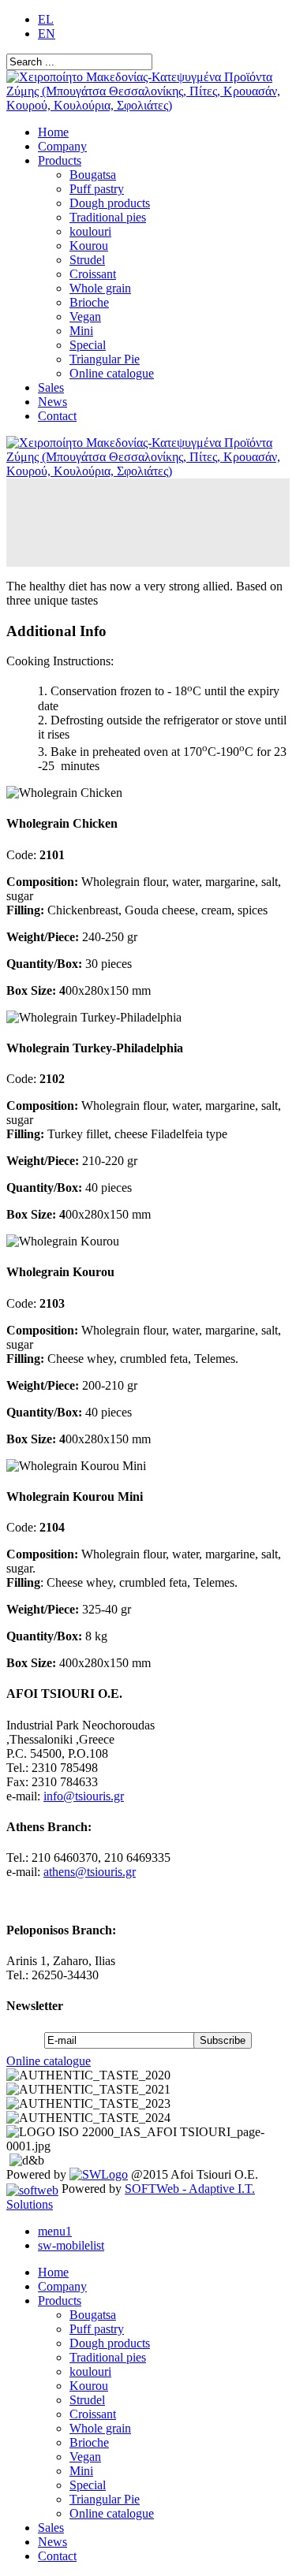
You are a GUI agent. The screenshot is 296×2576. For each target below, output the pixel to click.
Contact (57, 416)
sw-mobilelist (71, 2245)
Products (60, 160)
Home (53, 132)
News (52, 402)
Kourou (89, 246)
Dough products (110, 203)
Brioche (89, 302)
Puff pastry (97, 189)
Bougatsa (93, 175)
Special (88, 345)
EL (46, 19)
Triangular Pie (105, 359)
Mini (81, 331)
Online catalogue (112, 373)
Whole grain (100, 288)
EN (47, 34)
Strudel (87, 260)
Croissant (93, 274)
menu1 (55, 2231)
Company (62, 146)
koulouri (90, 231)
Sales (51, 387)
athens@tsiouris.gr (90, 1872)
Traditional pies (108, 217)
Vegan (85, 316)
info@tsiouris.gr (84, 1796)
